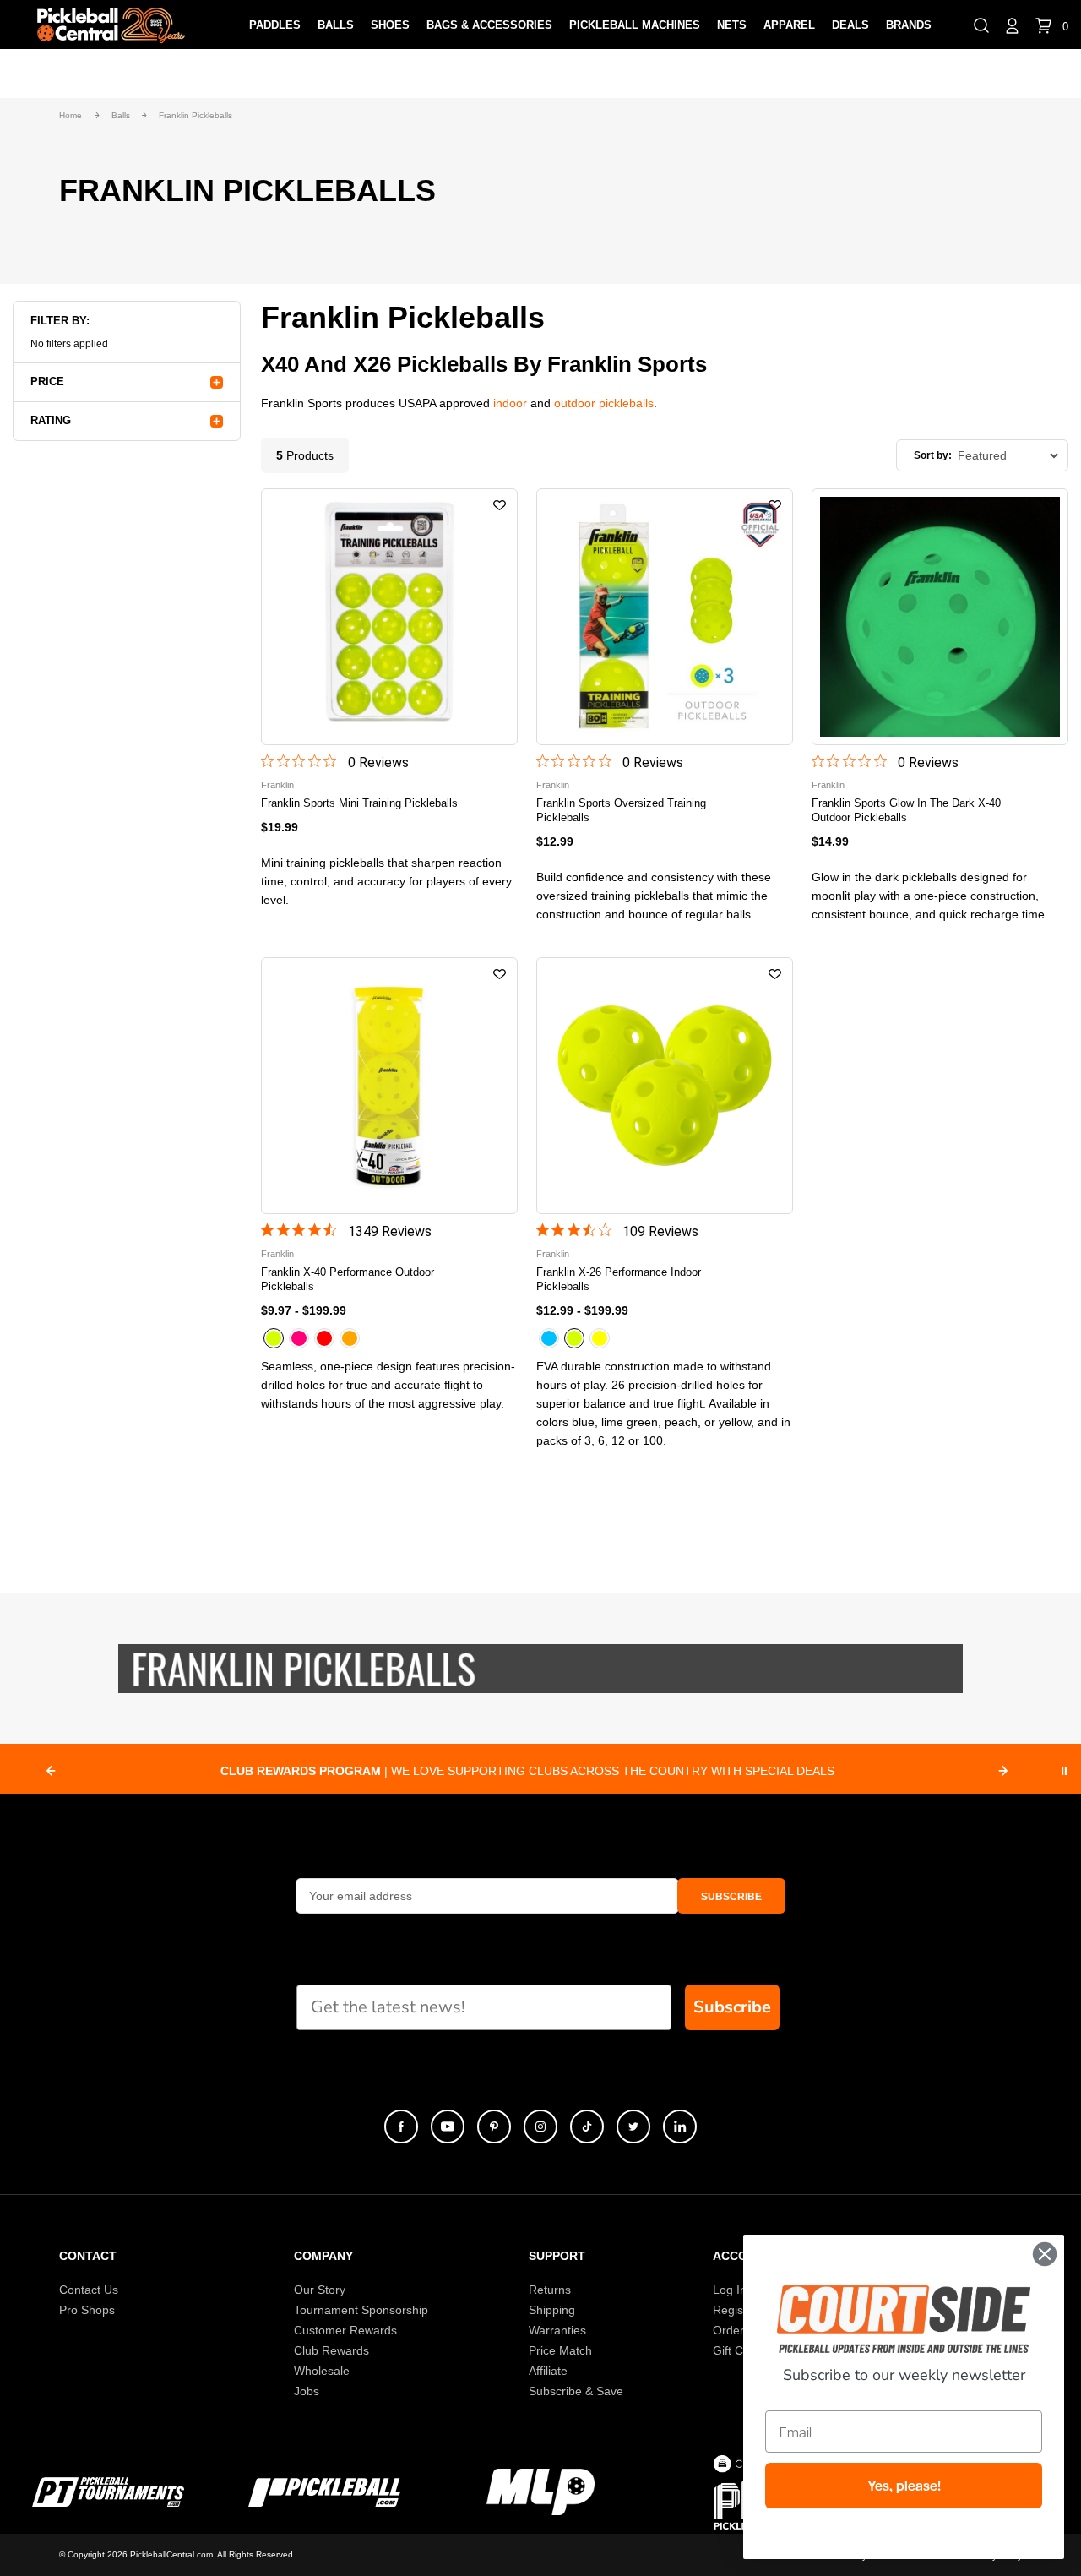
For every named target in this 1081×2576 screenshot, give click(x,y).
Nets (732, 25)
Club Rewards (331, 2350)
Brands (909, 25)
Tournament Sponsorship (361, 2310)
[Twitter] (633, 2127)
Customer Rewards (345, 2330)
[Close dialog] (1045, 2254)
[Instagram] (540, 2127)
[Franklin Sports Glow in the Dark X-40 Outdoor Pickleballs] (940, 617)
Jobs (307, 2391)
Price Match (560, 2350)
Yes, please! (904, 2486)
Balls (336, 25)
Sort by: (933, 455)
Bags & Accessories (489, 25)
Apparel (789, 25)
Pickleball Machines (635, 25)
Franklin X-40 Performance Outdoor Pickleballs (348, 1279)
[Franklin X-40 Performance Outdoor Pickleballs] (389, 1086)
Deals (850, 25)
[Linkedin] (680, 2127)
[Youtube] (448, 2127)
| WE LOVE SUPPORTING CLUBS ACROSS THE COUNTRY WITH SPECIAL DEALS (527, 1771)
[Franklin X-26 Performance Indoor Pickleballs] (665, 1086)
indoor (510, 403)
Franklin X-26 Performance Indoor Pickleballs (619, 1279)
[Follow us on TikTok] (587, 2127)
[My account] (1012, 25)
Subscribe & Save (576, 2391)
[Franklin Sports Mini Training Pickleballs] (389, 617)
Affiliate (548, 2371)
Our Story (320, 2290)
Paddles (275, 25)
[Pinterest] (494, 2127)
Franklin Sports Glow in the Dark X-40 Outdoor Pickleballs (906, 810)
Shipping (552, 2310)
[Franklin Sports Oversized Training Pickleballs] (665, 617)
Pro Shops (87, 2310)
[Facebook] (401, 2127)
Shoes (390, 25)
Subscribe (732, 2007)
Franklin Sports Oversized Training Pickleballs (621, 810)
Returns (550, 2290)
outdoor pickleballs (604, 403)
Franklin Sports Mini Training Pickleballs (359, 803)
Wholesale (322, 2371)
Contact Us (89, 2290)
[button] (981, 25)
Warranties (557, 2330)
